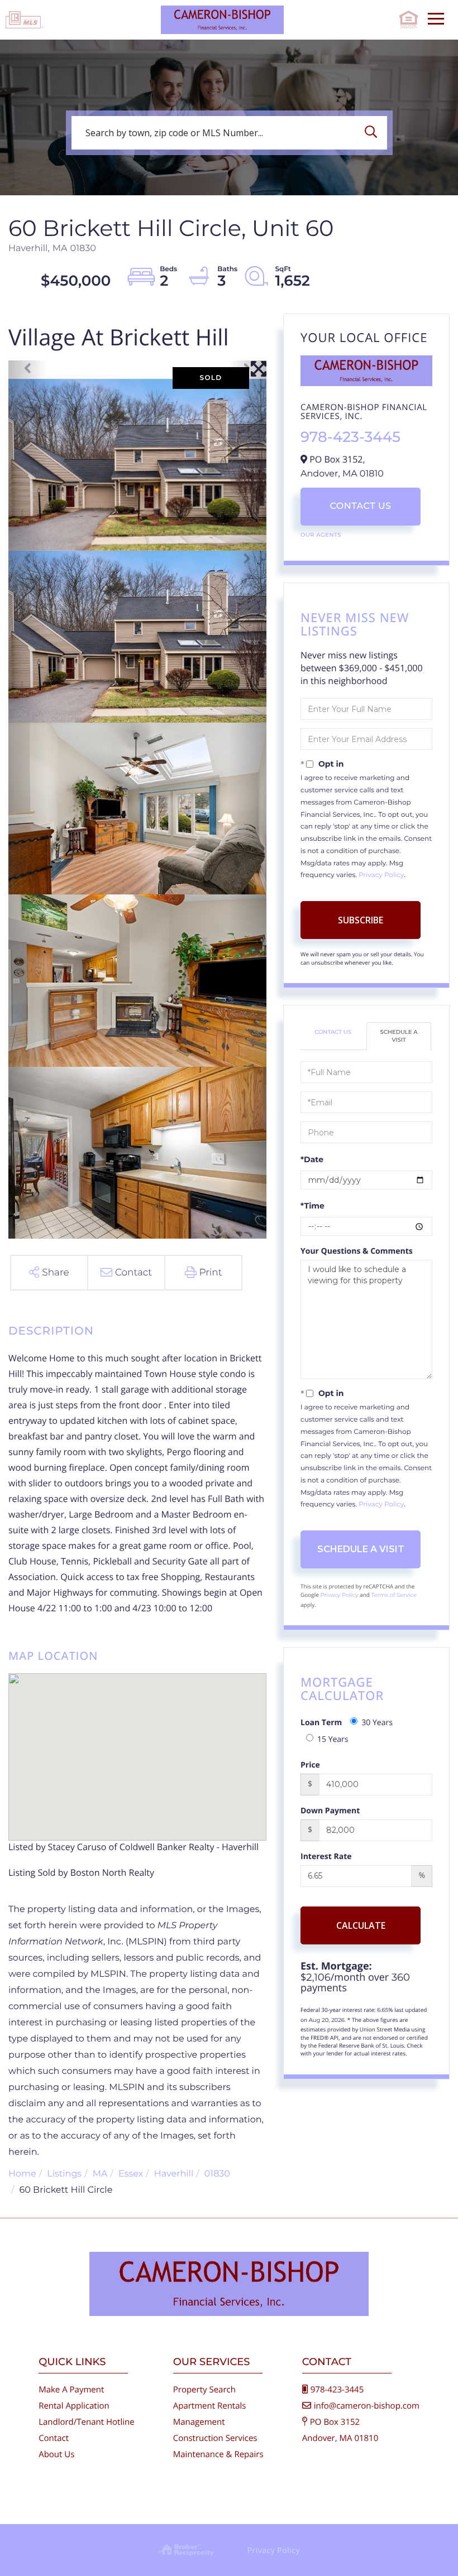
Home (22, 2174)
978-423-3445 (350, 437)
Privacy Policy (381, 875)
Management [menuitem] (199, 2422)
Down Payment (330, 1811)
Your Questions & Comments (357, 1251)
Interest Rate (326, 1857)
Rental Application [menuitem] (74, 2406)
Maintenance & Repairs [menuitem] (218, 2454)
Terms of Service (394, 1595)
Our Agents (321, 535)
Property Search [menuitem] (204, 2390)
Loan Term (321, 1723)
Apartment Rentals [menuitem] (210, 2406)
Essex (131, 2174)
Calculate (361, 1925)
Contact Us (360, 506)
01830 (217, 2174)
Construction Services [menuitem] (215, 2438)
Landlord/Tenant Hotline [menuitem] (86, 2422)
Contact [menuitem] (54, 2438)
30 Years (377, 1723)
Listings (64, 2174)
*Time (313, 1206)
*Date (312, 1159)
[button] (374, 133)
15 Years (333, 1739)
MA (100, 2174)
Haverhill (174, 2174)
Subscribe (361, 920)
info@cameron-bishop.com (367, 2406)
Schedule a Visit (399, 1036)
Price (310, 1765)
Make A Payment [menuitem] (71, 2390)
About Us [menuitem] (56, 2454)
